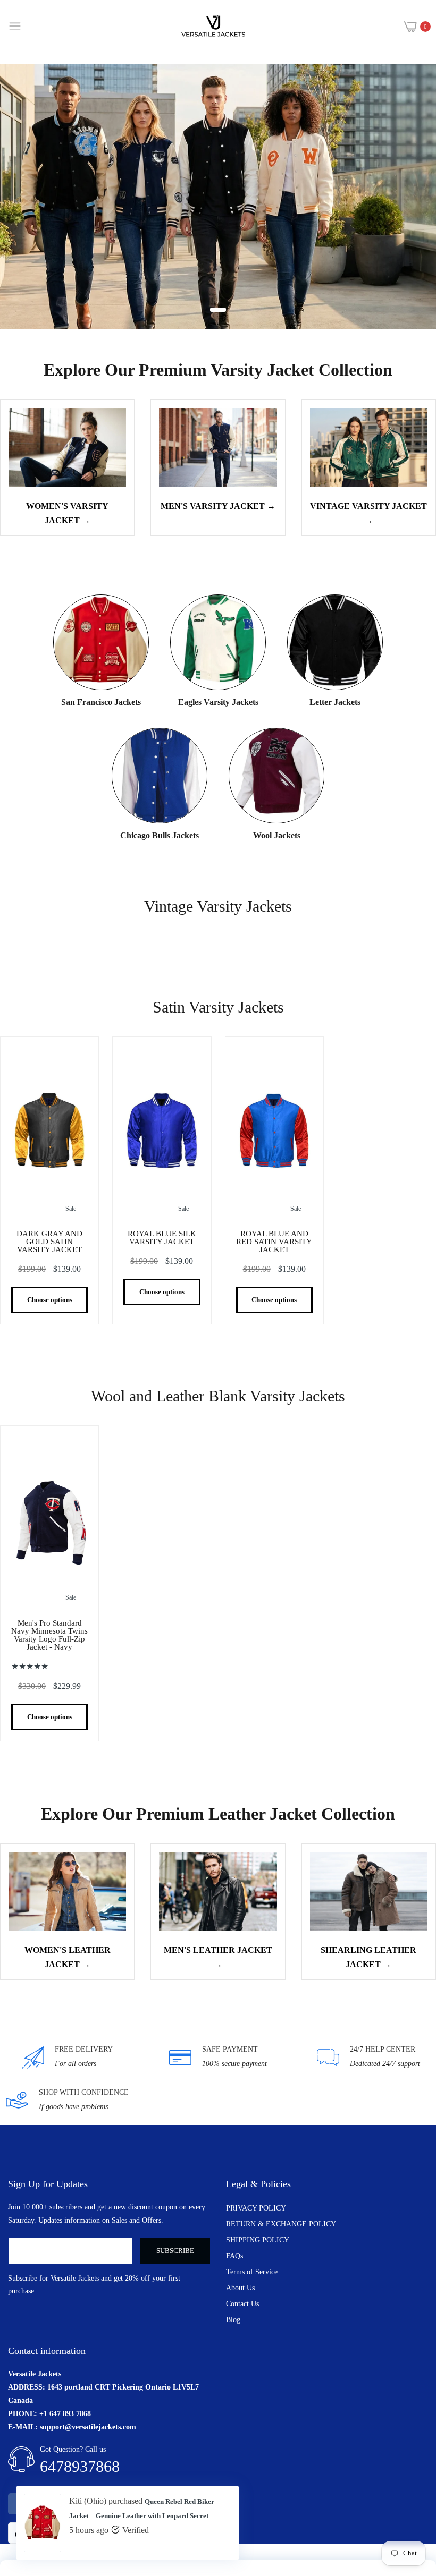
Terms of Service (252, 2272)
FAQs (234, 2256)
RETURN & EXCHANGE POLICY (281, 2224)
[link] (218, 197)
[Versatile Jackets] (213, 27)
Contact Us (242, 2304)
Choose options (50, 1300)
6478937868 (80, 2466)
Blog (233, 2320)
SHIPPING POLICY (258, 2240)
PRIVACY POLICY (256, 2208)
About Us (240, 2288)
